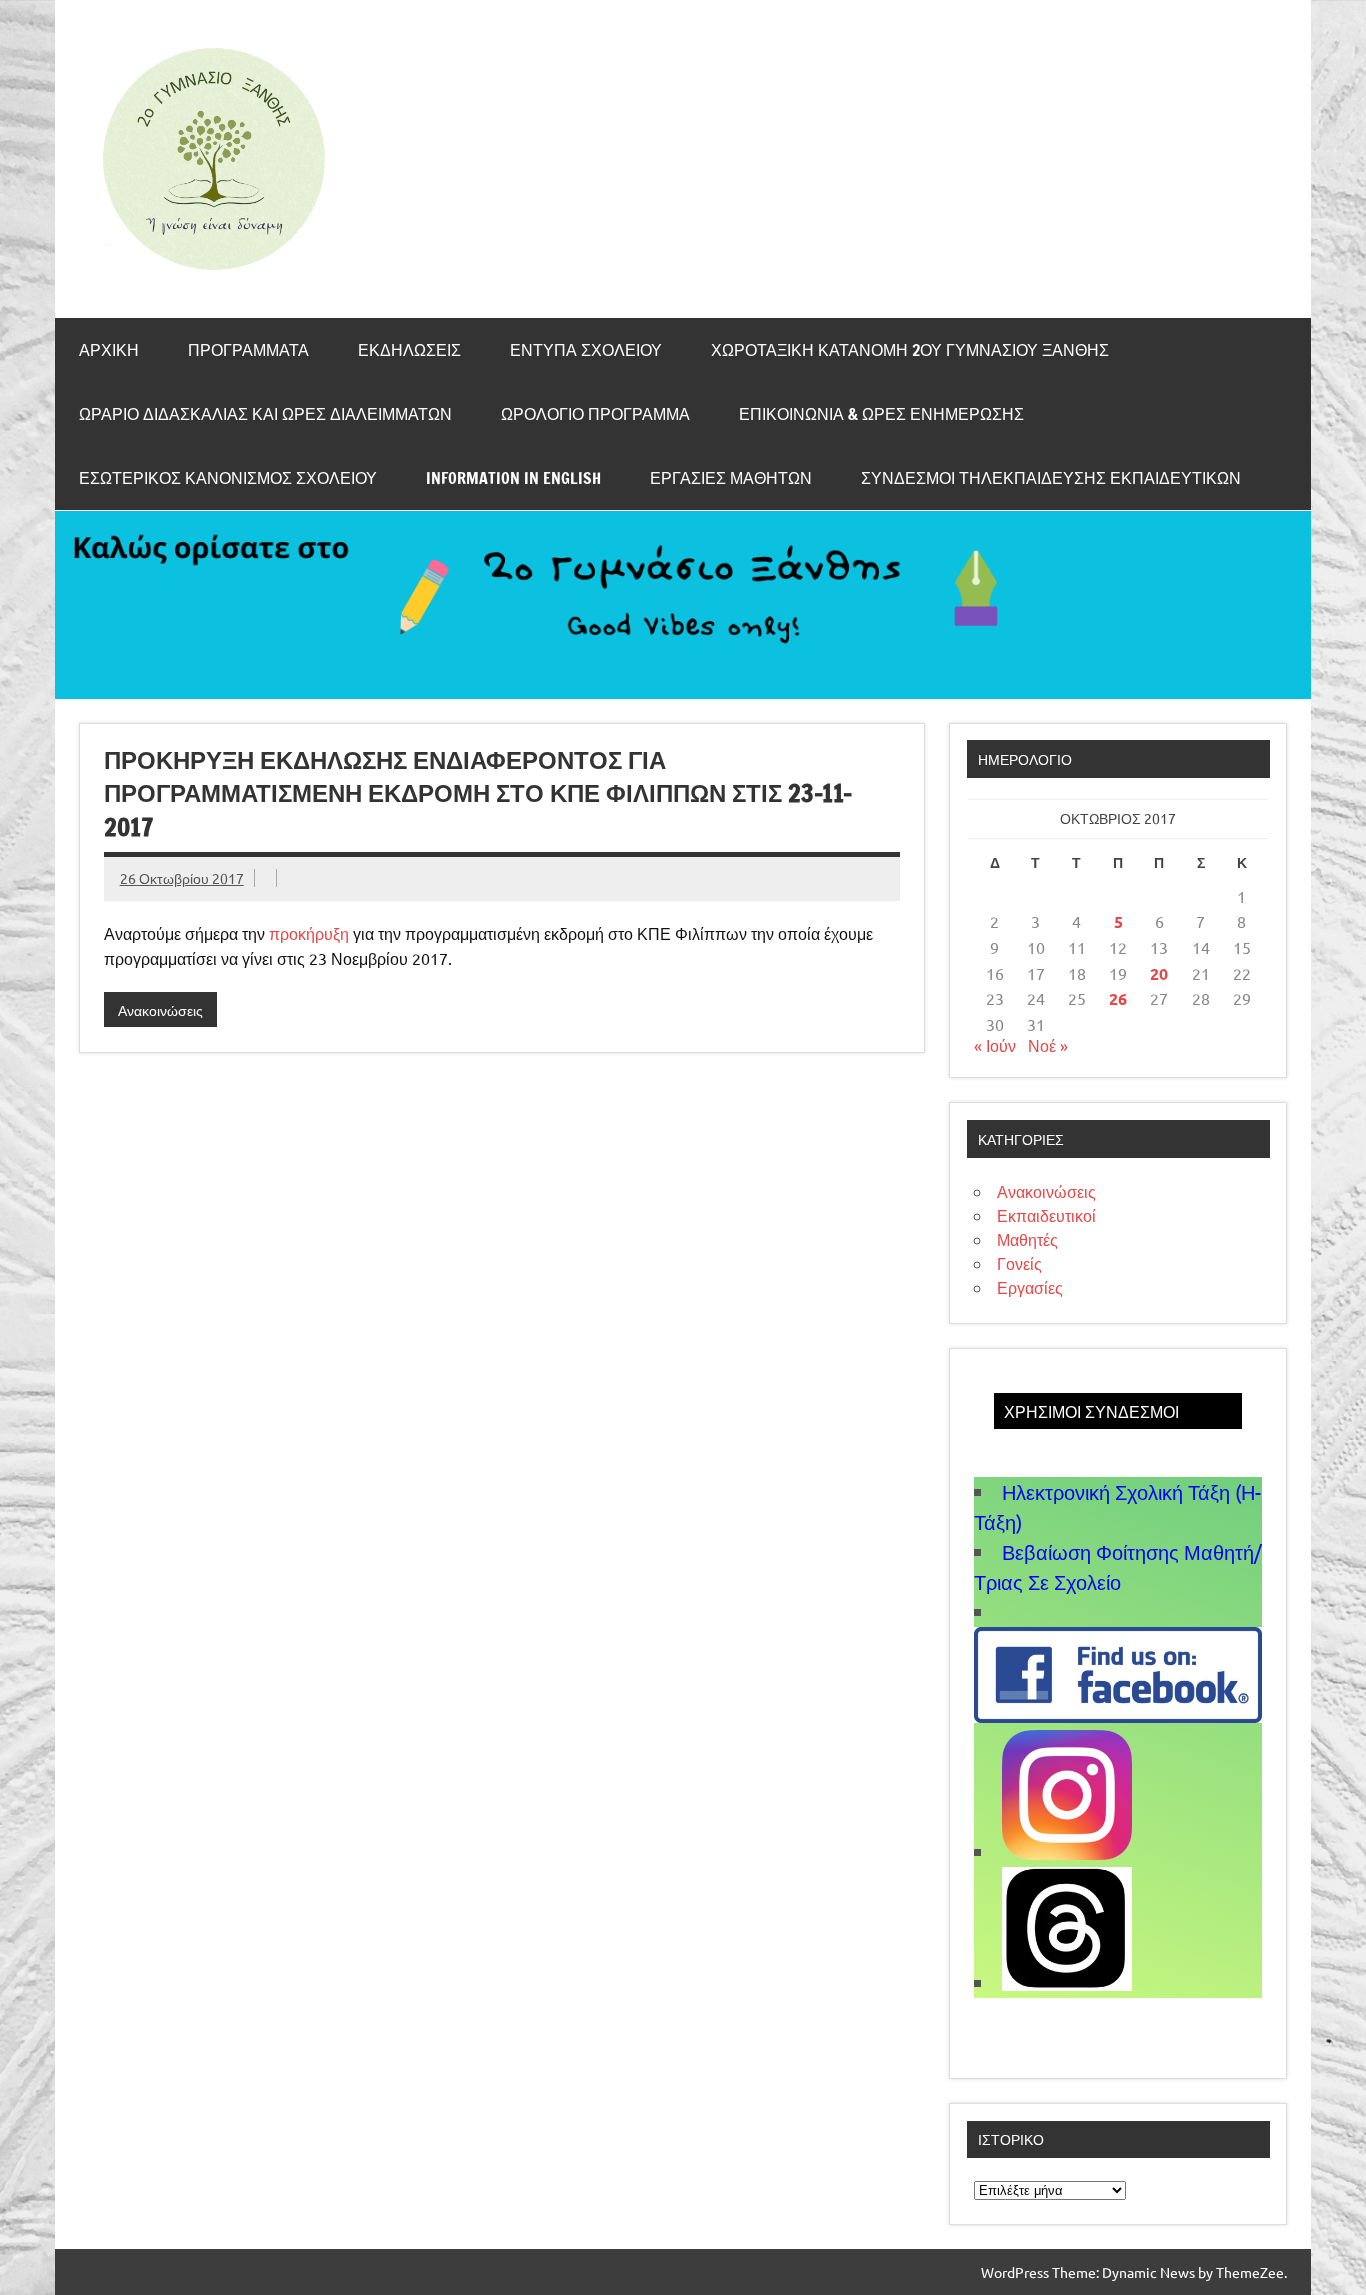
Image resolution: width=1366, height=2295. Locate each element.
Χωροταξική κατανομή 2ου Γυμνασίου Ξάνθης (910, 350)
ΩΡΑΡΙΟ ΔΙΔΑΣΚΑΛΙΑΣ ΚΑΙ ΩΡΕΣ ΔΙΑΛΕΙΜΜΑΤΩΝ (265, 414)
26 (1118, 998)
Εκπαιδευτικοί (1046, 1215)
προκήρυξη (309, 933)
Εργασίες (1030, 1287)
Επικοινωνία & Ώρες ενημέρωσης (881, 414)
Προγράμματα (248, 350)
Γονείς (1019, 1263)
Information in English (513, 478)
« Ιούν (995, 1045)
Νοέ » (1048, 1045)
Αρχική (109, 350)
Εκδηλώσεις (409, 350)
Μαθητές (1027, 1239)
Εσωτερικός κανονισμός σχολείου (228, 478)
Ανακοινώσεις (160, 1010)
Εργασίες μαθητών (731, 478)
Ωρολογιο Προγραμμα (595, 414)
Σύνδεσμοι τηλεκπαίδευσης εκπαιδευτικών (1051, 478)
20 (1159, 973)
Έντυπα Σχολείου (586, 350)
